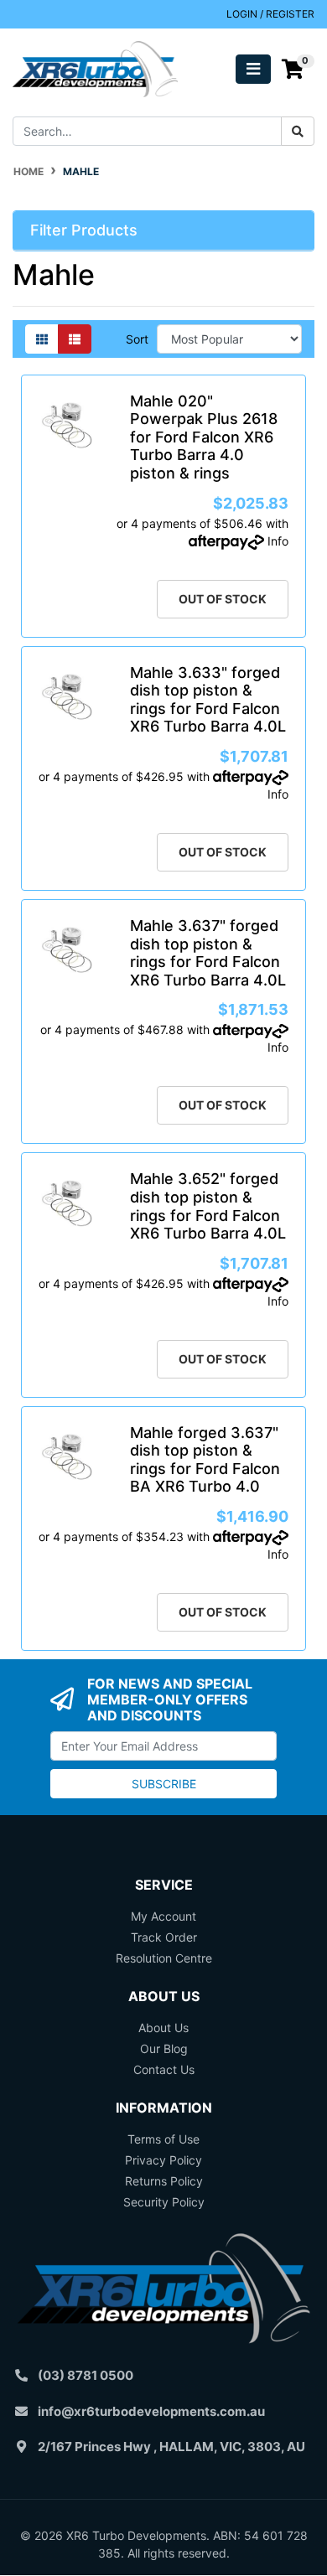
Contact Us (164, 2069)
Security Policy (164, 2202)
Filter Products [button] (84, 230)
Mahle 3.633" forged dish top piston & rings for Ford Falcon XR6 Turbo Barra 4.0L (208, 700)
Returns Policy (164, 2181)
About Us (163, 2028)
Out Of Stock (223, 599)
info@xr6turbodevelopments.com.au (151, 2411)
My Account (163, 1916)
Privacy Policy (163, 2160)
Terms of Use (163, 2139)
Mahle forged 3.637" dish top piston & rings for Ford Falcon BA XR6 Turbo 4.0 (205, 1460)
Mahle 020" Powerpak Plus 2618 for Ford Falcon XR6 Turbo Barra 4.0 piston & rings (204, 437)
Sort (137, 339)
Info (278, 541)
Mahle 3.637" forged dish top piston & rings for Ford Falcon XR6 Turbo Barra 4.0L (208, 953)
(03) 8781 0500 (86, 2375)
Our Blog (164, 2048)
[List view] (75, 339)
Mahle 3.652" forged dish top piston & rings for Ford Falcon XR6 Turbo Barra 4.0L (208, 1206)
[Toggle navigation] (253, 69)
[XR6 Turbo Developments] (95, 67)
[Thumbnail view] (42, 339)
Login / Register (270, 14)
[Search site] (298, 131)
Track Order (164, 1937)
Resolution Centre (164, 1958)
